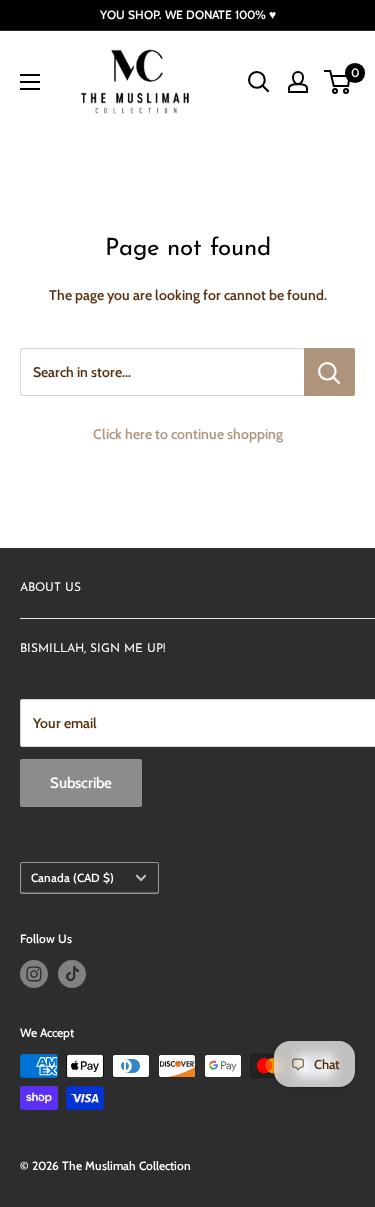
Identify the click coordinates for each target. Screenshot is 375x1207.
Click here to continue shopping (188, 434)
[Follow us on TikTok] (72, 974)
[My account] (298, 82)
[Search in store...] (329, 372)
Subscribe (81, 783)
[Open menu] (30, 82)
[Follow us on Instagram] (34, 974)
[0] (338, 82)
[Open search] (259, 82)
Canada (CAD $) (72, 878)
